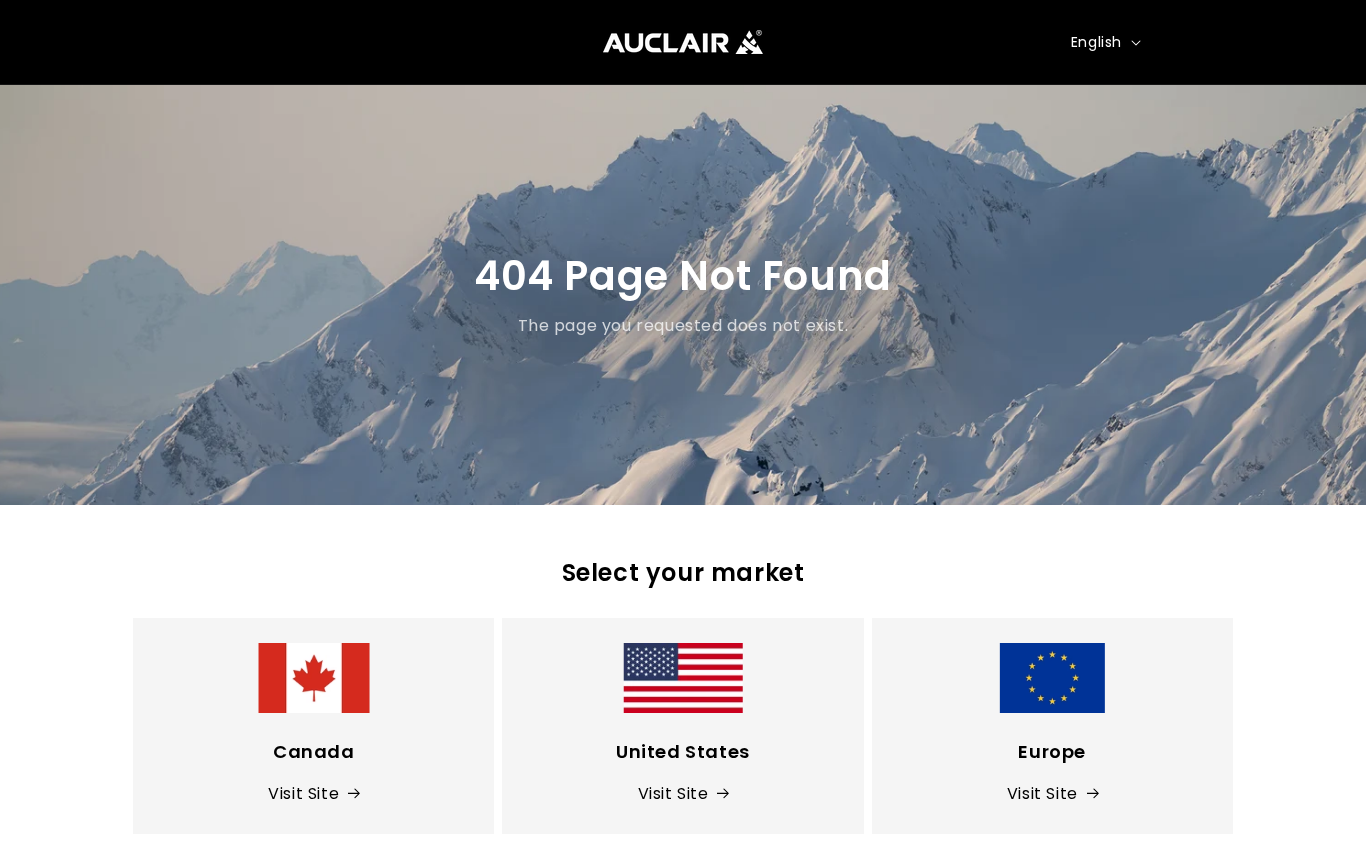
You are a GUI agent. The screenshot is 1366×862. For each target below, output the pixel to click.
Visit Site (303, 793)
